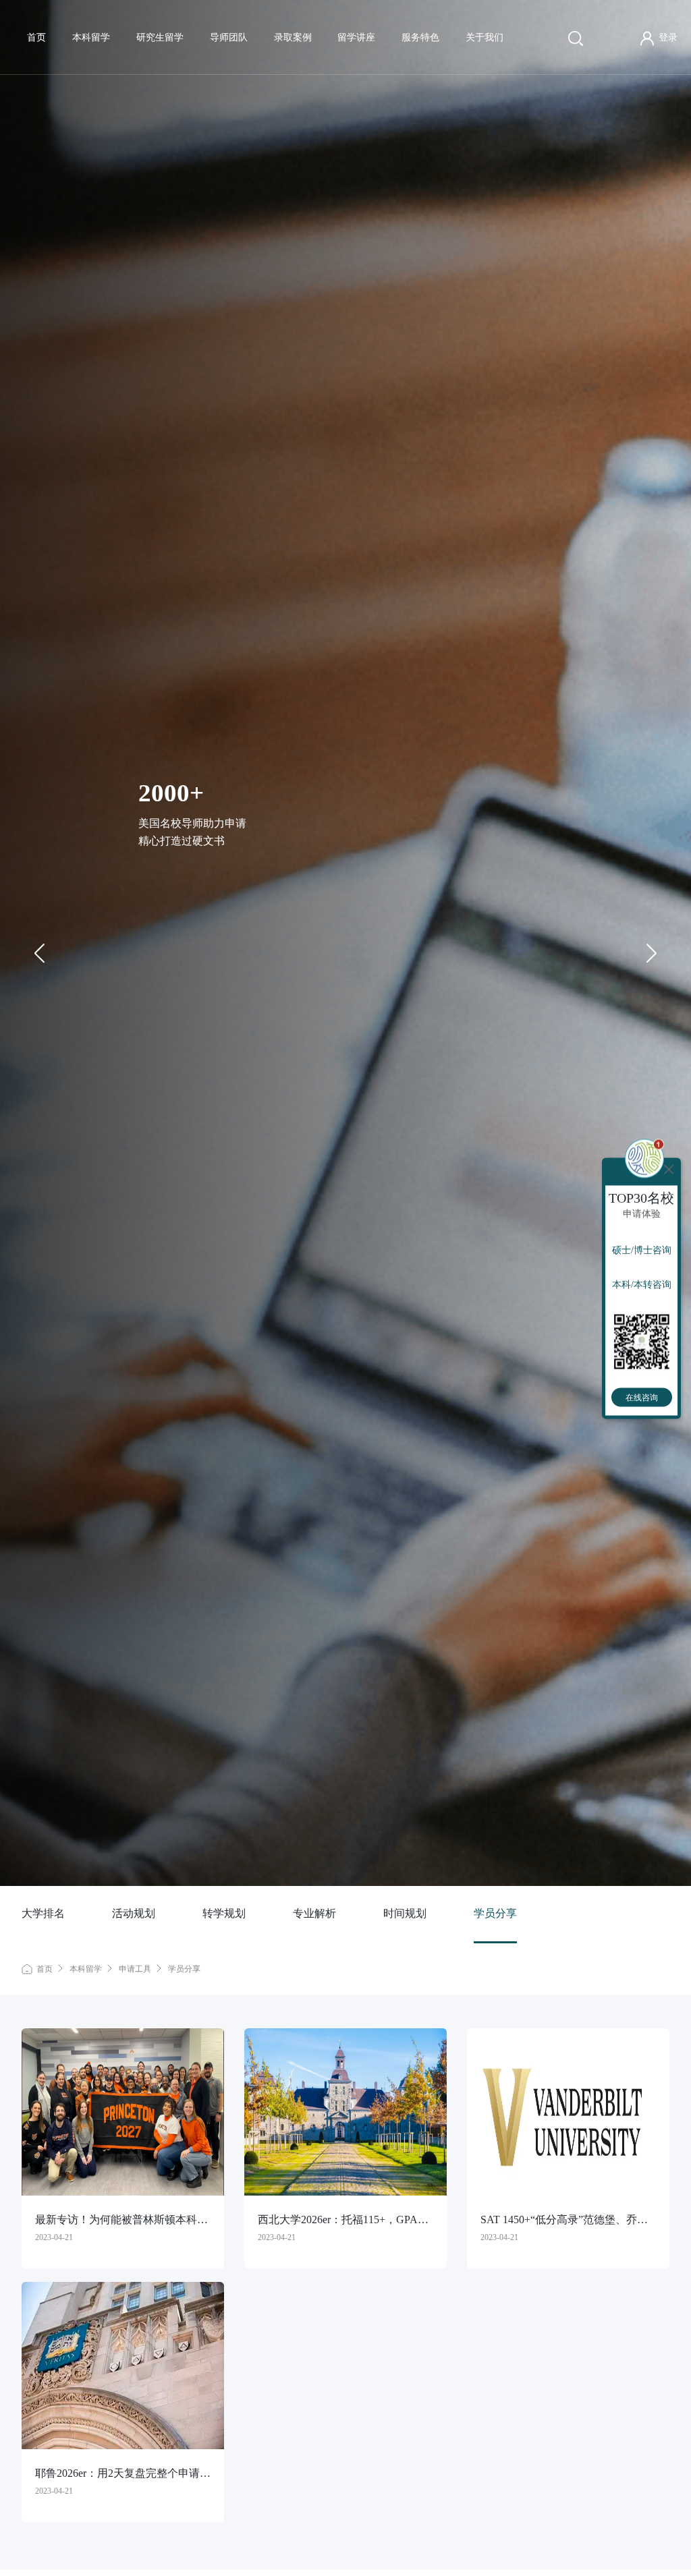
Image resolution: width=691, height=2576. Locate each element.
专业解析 (314, 1913)
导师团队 (229, 37)
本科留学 (91, 37)
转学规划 (224, 1913)
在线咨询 (642, 1397)
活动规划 (134, 1913)
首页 (36, 37)
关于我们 (485, 37)
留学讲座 (356, 37)
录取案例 (293, 37)
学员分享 (495, 1913)
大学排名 (43, 1913)
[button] (651, 953)
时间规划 (405, 1913)
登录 (668, 37)
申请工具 (135, 1969)
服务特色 (420, 37)
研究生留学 (160, 37)
